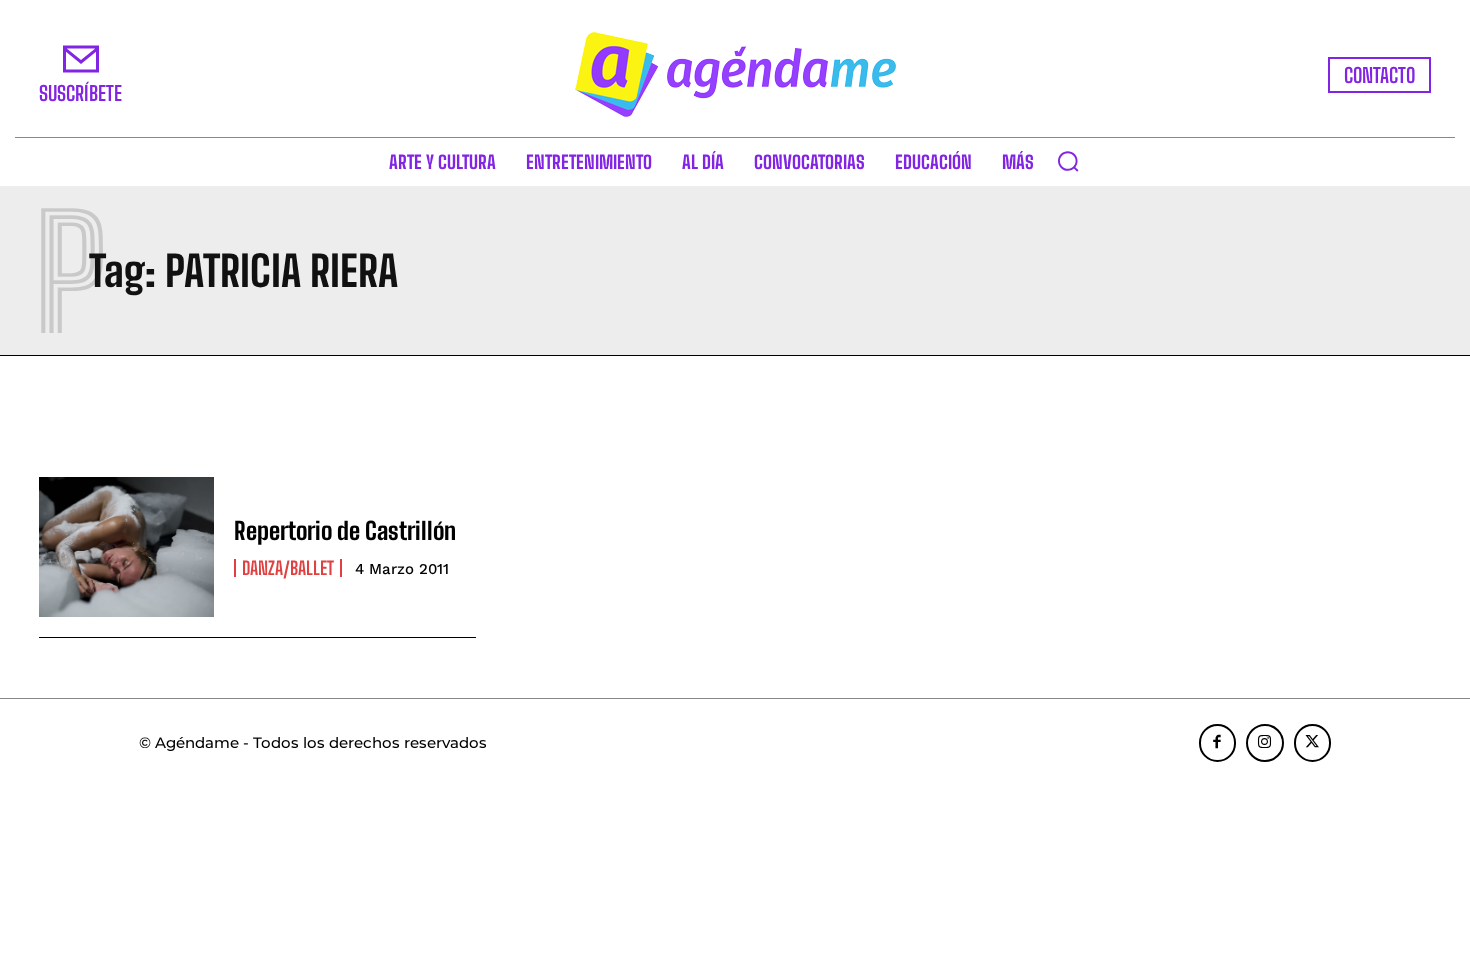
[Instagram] (1265, 743)
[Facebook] (1218, 743)
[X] (1313, 743)
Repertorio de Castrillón (345, 530)
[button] (1068, 161)
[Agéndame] (735, 74)
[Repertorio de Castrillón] (126, 547)
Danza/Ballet (288, 568)
